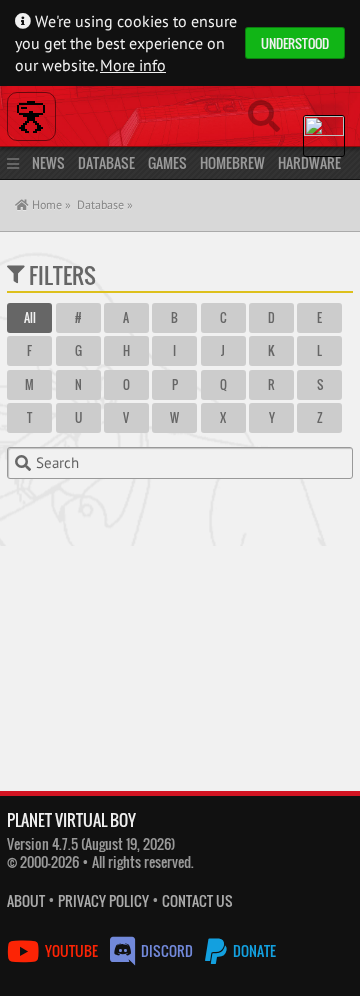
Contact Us (197, 900)
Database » (105, 204)
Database (106, 162)
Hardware (309, 162)
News (48, 162)
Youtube (71, 950)
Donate (253, 950)
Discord (167, 950)
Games (167, 162)
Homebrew (232, 162)
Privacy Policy (103, 900)
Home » (50, 204)
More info (133, 65)
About (26, 900)
